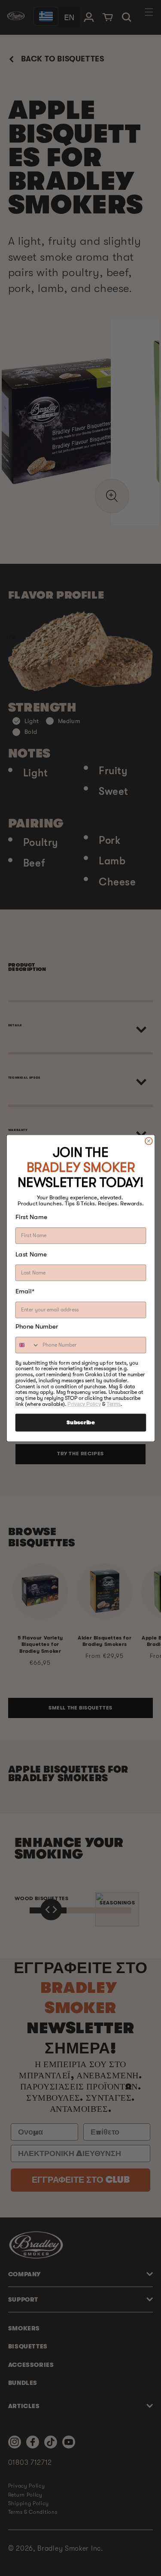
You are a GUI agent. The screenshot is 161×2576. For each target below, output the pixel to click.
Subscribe (80, 1423)
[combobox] (27, 1345)
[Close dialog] (148, 1141)
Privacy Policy (84, 1404)
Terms (114, 1404)
